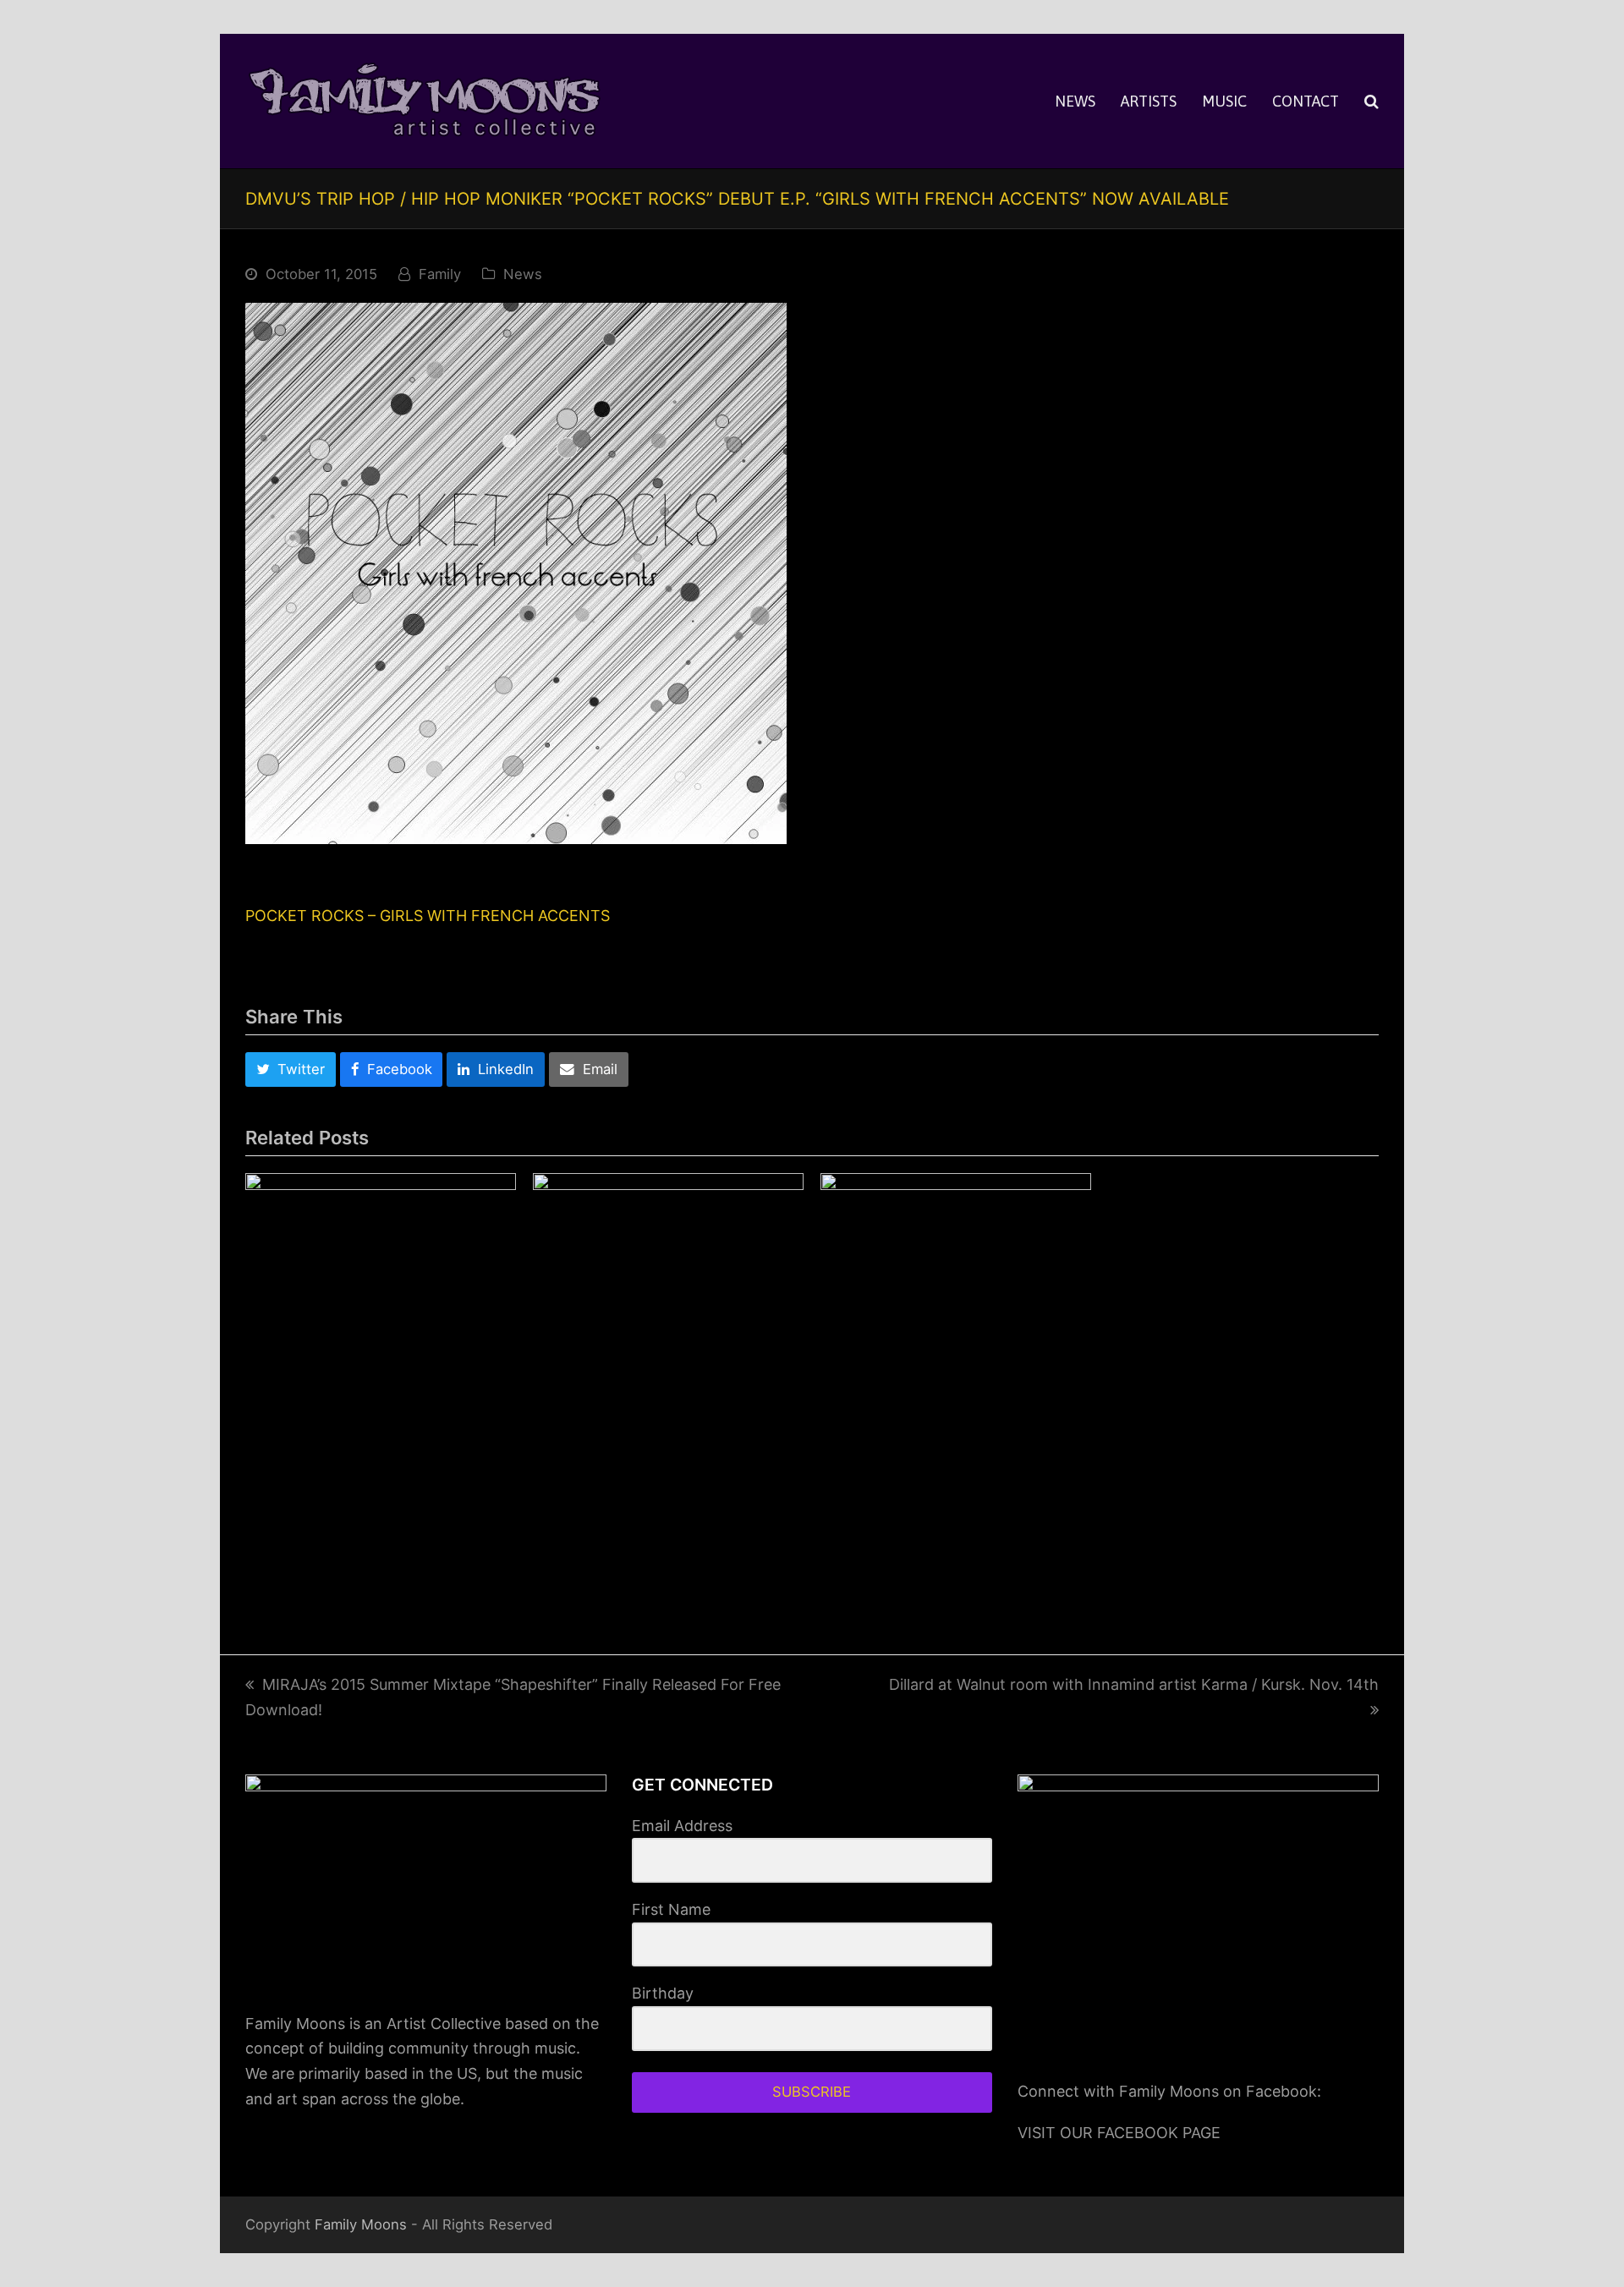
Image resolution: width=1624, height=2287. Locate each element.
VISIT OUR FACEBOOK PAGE (1119, 2133)
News (523, 274)
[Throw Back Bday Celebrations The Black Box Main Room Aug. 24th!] (381, 1308)
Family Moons (361, 2224)
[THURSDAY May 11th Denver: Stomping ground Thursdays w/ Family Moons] (956, 1382)
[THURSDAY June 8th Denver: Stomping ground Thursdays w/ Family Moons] (668, 1382)
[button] (1372, 101)
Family (440, 274)
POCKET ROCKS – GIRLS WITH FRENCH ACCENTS (428, 916)
